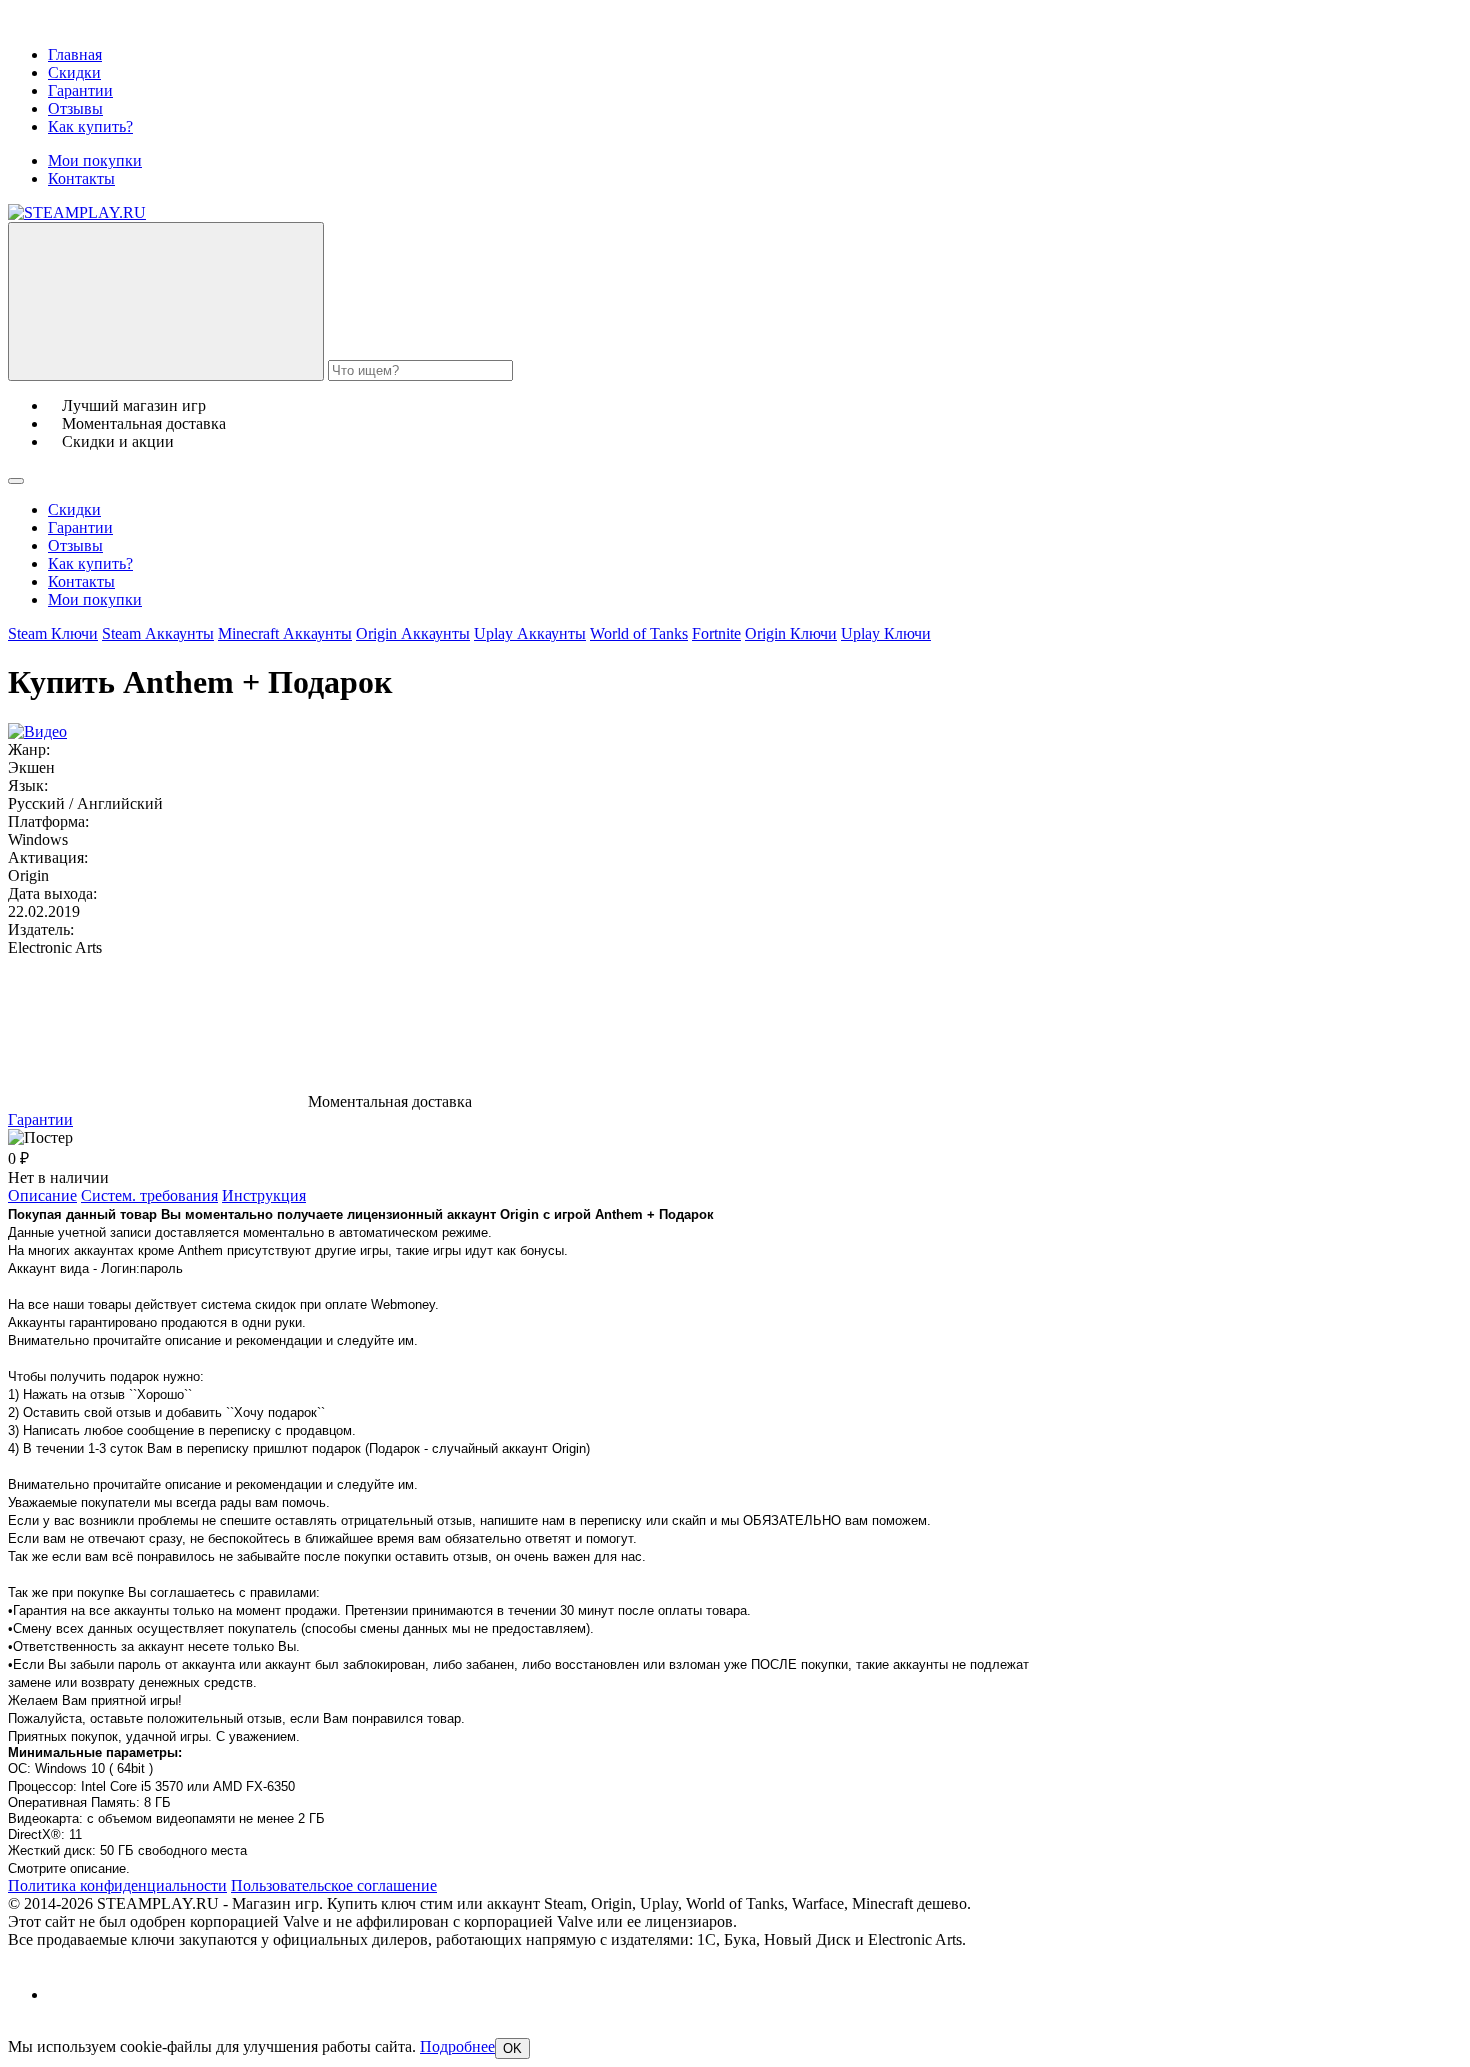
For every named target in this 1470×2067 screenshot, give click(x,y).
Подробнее (457, 2046)
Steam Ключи (53, 633)
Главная (75, 54)
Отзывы (75, 108)
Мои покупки (95, 160)
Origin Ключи (791, 633)
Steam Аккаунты (158, 633)
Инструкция (264, 1195)
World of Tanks (639, 633)
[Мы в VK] (65, 1994)
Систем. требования (149, 1195)
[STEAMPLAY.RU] (77, 212)
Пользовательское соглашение (334, 1885)
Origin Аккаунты (413, 633)
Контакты (81, 178)
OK (512, 2048)
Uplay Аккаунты (530, 633)
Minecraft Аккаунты (285, 633)
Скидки (74, 72)
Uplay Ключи (886, 633)
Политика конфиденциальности (117, 1885)
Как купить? (90, 126)
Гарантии (80, 90)
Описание (42, 1195)
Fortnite (716, 633)
